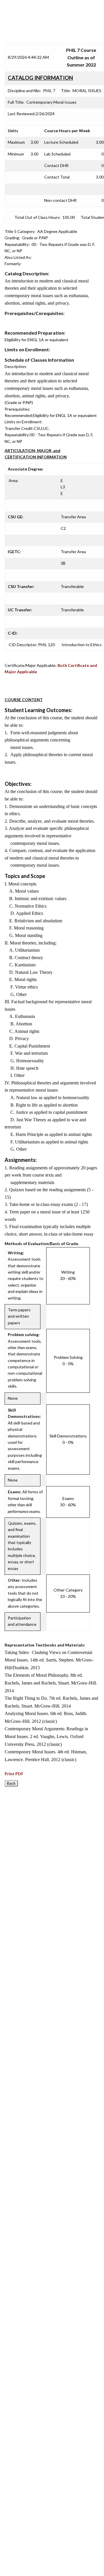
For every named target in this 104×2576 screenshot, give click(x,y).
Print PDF (14, 1774)
